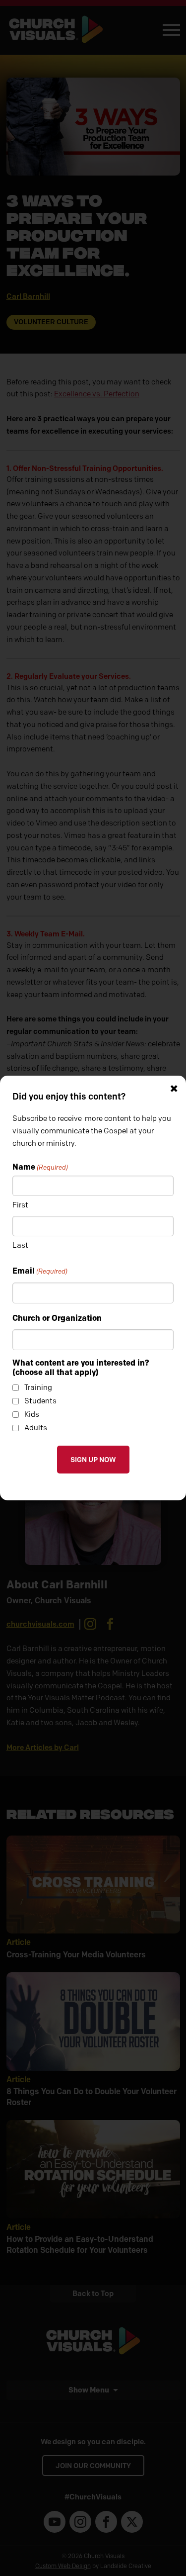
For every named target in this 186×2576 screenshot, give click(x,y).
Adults (36, 1428)
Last (20, 1245)
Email (40, 1271)
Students (40, 1401)
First (20, 1205)
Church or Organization (57, 1318)
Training (38, 1387)
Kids (32, 1414)
